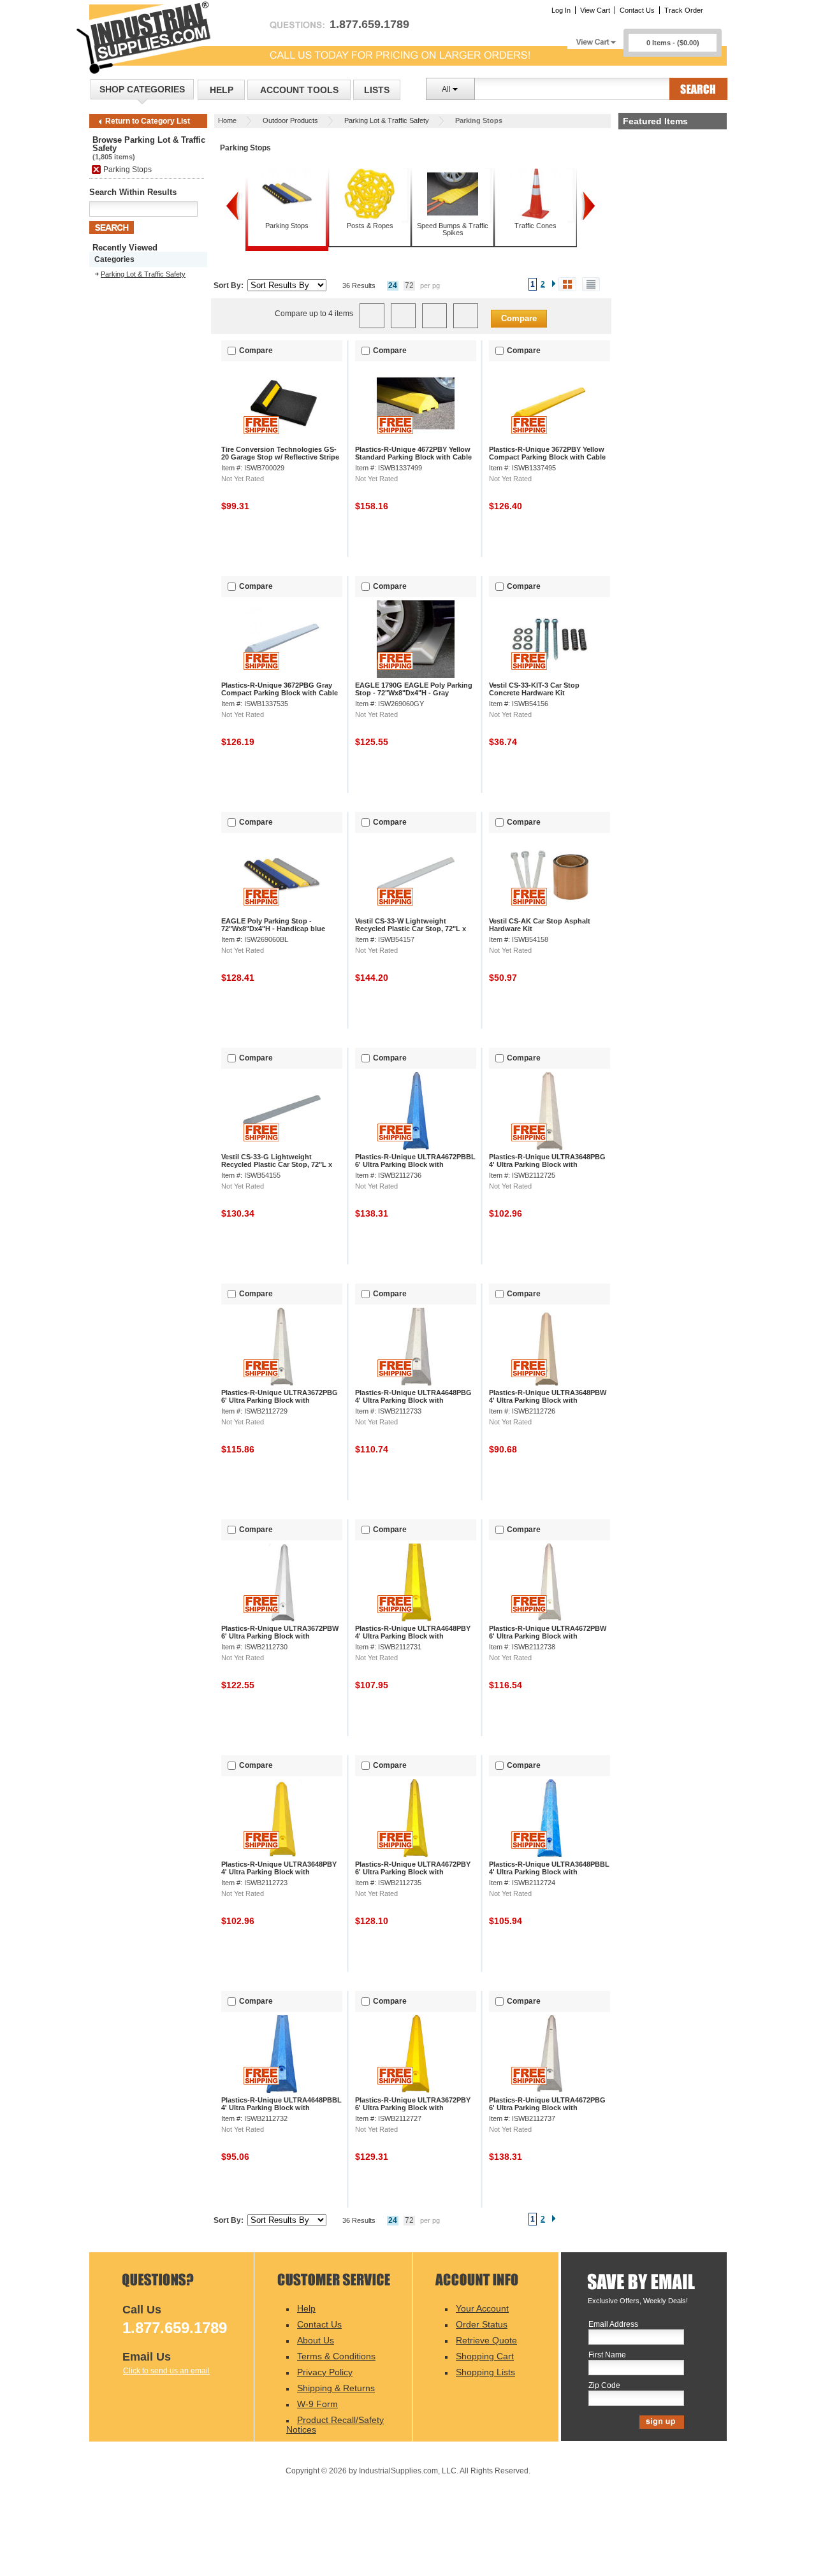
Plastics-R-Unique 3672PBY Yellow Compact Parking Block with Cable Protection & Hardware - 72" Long (547, 457)
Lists (377, 90)
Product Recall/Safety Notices (335, 2425)
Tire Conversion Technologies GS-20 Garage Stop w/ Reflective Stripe (280, 453)
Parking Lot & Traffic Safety (387, 120)
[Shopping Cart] (595, 39)
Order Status (482, 2324)
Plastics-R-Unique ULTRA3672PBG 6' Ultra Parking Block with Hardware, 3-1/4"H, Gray (280, 1400)
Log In (561, 10)
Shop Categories (142, 89)
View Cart (595, 10)
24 (393, 286)
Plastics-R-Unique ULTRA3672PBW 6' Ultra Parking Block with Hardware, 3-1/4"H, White (280, 1636)
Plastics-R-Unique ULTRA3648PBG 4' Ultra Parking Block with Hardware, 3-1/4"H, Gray (547, 1164)
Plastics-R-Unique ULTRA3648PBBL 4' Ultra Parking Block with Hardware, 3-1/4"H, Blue (549, 1872)
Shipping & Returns (336, 2388)
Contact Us (637, 10)
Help (222, 90)
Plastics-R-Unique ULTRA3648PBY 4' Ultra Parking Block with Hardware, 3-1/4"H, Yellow (279, 1872)
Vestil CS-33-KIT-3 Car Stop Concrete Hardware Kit (534, 689)
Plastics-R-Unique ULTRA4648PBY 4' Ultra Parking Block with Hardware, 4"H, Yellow (413, 1636)
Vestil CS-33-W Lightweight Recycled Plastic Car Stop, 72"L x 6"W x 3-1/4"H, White (411, 929)
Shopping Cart (485, 2356)
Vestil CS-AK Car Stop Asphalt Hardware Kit (540, 925)
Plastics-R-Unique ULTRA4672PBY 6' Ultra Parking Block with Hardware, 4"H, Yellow (413, 1872)
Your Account (482, 2308)
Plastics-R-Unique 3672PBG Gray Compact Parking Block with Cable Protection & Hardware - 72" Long (280, 693)
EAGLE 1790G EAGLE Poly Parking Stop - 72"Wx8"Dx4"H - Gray (414, 689)
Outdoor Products (290, 120)
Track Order (684, 10)
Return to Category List (148, 121)
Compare (519, 318)
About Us (316, 2340)
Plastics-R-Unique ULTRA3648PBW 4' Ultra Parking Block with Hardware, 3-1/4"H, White (548, 1400)
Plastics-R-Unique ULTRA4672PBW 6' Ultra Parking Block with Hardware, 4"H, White (548, 1636)
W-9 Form (317, 2404)
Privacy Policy (325, 2372)
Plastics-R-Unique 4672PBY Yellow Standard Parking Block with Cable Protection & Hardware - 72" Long (413, 457)
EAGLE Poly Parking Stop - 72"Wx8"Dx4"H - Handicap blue (273, 925)
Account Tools (299, 90)
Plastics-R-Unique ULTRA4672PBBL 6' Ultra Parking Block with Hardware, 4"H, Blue (415, 1164)
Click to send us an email (166, 2371)
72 (409, 286)
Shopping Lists (485, 2372)
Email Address (613, 2325)
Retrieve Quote (486, 2340)
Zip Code (604, 2386)
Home (227, 120)
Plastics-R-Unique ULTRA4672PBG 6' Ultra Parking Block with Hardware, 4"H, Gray (547, 2108)
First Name (607, 2355)
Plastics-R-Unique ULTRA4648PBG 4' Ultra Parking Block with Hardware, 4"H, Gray (413, 1400)
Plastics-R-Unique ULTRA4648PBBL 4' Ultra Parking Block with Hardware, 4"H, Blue (281, 2108)
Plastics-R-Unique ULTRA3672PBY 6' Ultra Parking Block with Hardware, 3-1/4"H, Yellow (413, 2108)
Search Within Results (133, 192)
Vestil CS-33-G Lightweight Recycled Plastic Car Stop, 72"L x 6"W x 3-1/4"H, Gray (277, 1164)
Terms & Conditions (336, 2356)
